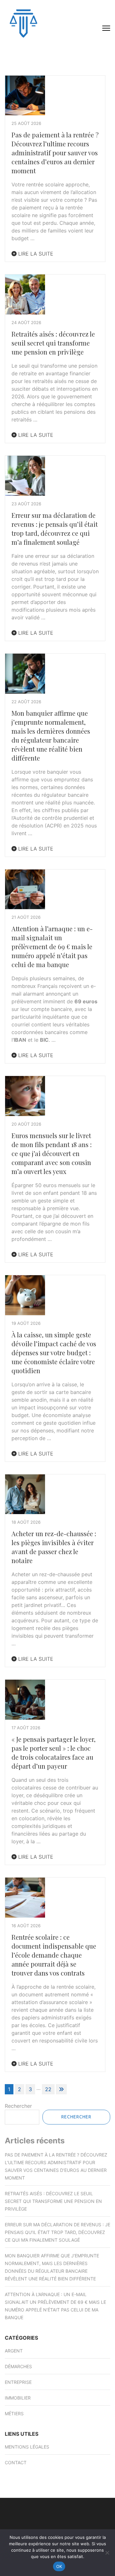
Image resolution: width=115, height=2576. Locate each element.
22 (48, 2089)
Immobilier (18, 2398)
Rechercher (18, 2106)
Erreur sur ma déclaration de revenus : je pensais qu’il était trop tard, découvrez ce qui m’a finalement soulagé (55, 529)
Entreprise (18, 2382)
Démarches (18, 2366)
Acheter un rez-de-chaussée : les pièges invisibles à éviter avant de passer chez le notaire (54, 1547)
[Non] (107, 2553)
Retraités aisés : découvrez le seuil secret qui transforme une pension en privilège (53, 343)
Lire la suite (35, 254)
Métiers (14, 2413)
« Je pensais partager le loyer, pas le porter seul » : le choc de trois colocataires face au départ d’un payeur (54, 1753)
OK (59, 2566)
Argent (14, 2351)
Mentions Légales (27, 2447)
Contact (16, 2462)
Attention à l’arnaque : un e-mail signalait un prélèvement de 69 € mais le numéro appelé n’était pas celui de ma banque (52, 946)
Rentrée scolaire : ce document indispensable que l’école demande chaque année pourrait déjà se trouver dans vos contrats (54, 1955)
